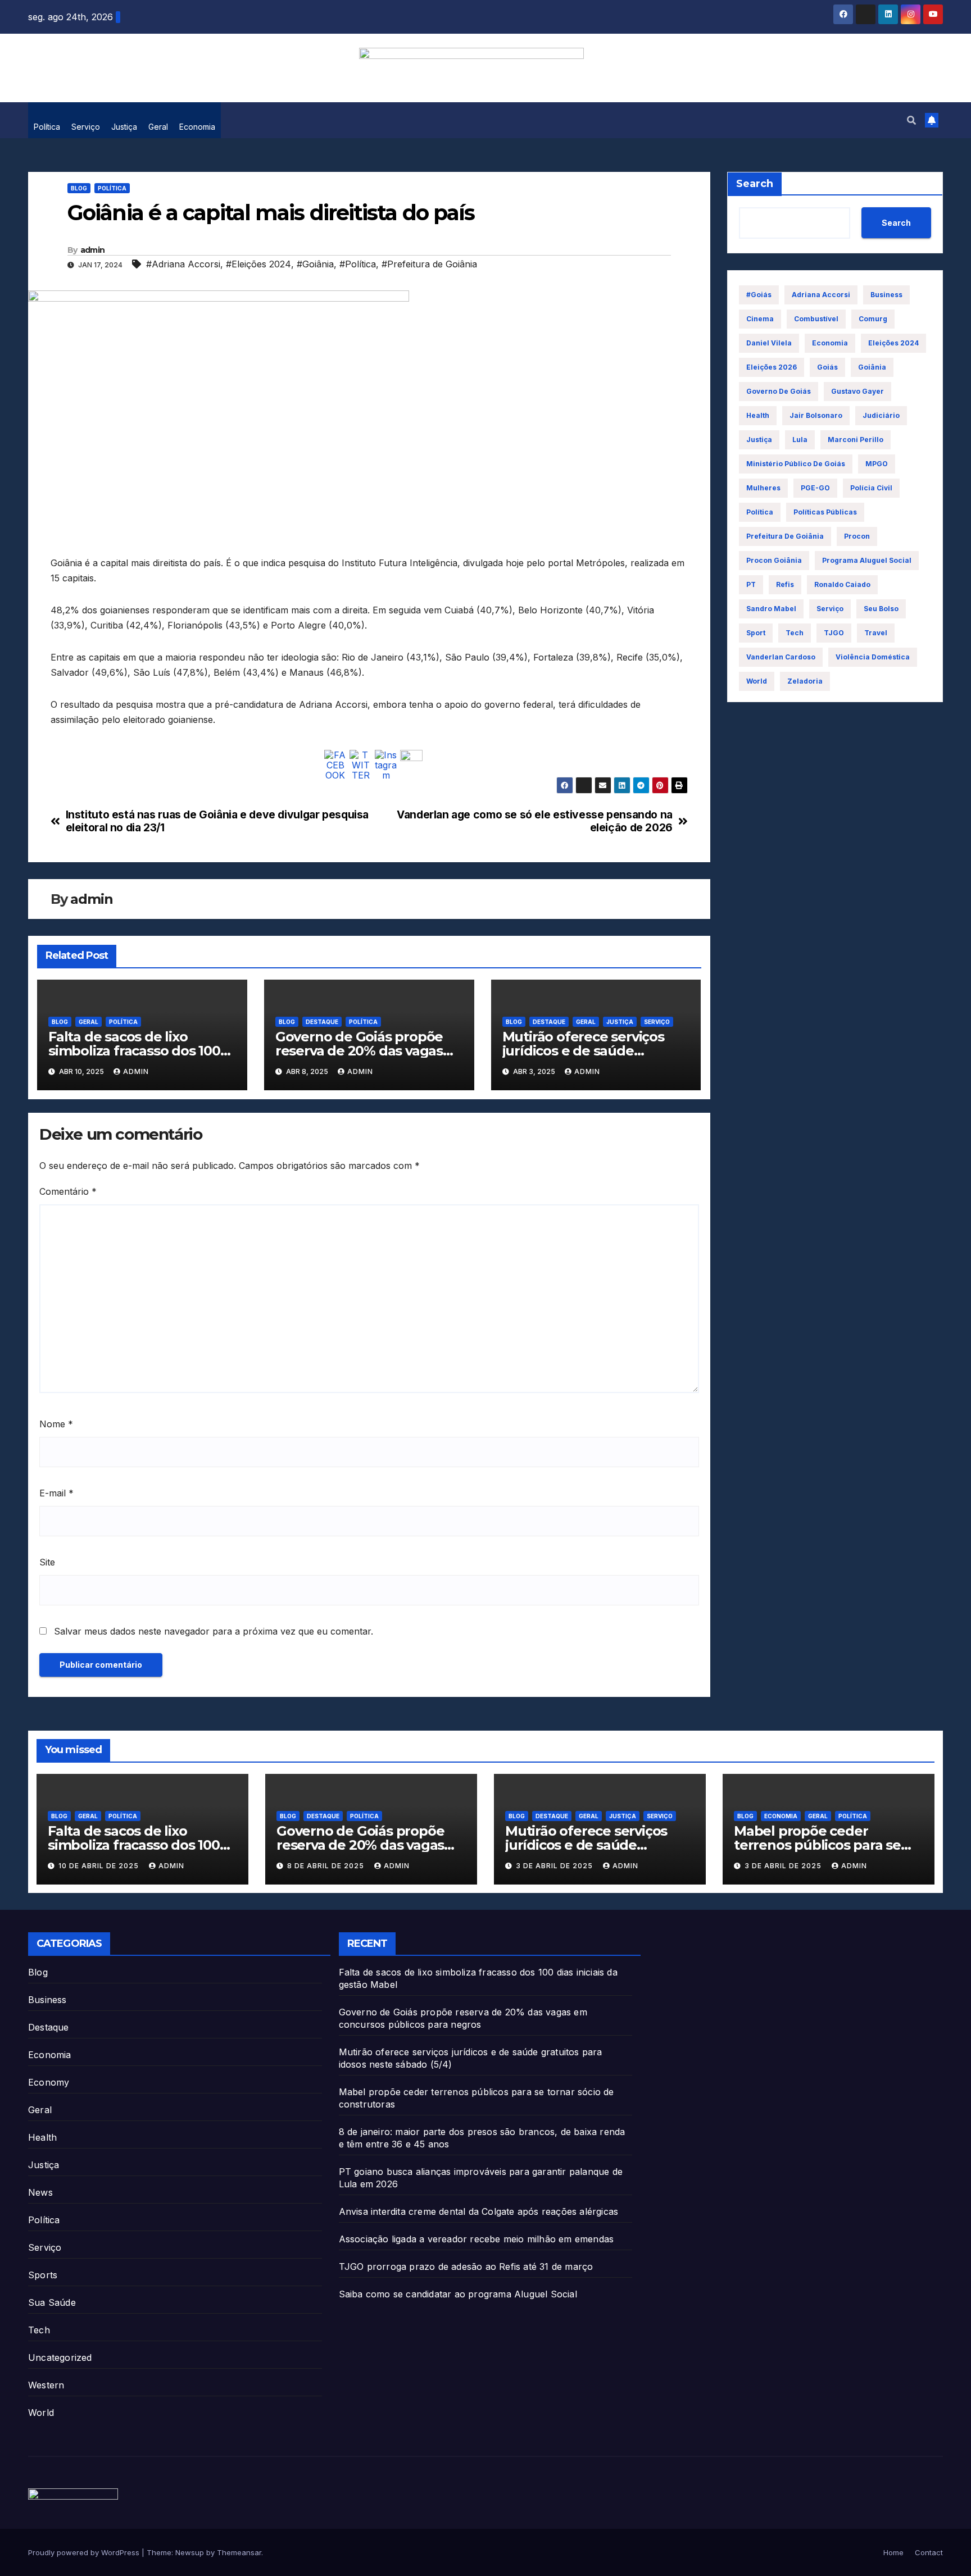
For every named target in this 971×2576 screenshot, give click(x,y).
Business (886, 295)
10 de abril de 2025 (100, 1866)
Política (47, 127)
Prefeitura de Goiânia (785, 536)
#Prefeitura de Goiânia (429, 264)
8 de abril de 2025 (327, 1866)
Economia (197, 127)
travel (876, 633)
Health (42, 2137)
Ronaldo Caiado (842, 584)
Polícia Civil (871, 488)
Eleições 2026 (772, 367)
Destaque (322, 1022)
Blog (79, 188)
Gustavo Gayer (857, 391)
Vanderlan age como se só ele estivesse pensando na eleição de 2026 (535, 821)
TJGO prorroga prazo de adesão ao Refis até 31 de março (466, 2266)
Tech (795, 633)
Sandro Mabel (771, 609)
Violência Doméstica (873, 657)
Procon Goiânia (774, 560)
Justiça (124, 127)
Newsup (190, 2552)
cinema (760, 319)
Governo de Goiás (779, 391)
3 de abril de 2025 (555, 1866)
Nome (56, 1424)
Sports (43, 2275)
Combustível (816, 319)
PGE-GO (815, 488)
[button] (911, 120)
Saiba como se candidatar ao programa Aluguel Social (458, 2294)
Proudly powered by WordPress (85, 2552)
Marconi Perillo (856, 440)
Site (47, 1562)
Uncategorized (60, 2357)
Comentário (68, 1191)
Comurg (873, 319)
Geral (158, 127)
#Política (358, 264)
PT (751, 584)
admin (93, 250)
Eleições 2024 (893, 343)
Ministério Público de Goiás (796, 464)
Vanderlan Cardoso (781, 657)
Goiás (827, 367)
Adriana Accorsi (821, 295)
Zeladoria (805, 681)
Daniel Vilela (769, 343)
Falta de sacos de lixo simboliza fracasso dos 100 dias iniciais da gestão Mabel (141, 1051)
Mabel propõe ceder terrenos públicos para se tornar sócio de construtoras (827, 1845)
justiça (759, 440)
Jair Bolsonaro (816, 415)
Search (755, 184)
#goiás (759, 295)
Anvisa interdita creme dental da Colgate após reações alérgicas (479, 2211)
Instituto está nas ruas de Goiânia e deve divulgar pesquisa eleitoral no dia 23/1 (217, 821)
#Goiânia (315, 264)
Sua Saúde (52, 2302)
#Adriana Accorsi (183, 264)
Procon (857, 536)
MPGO (877, 464)
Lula (800, 440)
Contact (929, 2552)
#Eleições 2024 (258, 264)
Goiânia (872, 367)
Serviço (86, 127)
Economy (49, 2082)
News (40, 2192)
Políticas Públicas (825, 512)
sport (756, 633)
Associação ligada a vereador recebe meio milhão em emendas (477, 2239)
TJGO (834, 633)
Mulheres (763, 488)
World (41, 2413)
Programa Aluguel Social (867, 560)
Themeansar (239, 2552)
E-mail (56, 1493)
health (758, 415)
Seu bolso (881, 609)
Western (46, 2385)
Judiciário (881, 415)
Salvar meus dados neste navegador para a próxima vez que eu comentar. (214, 1631)
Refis (785, 584)
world (757, 681)
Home (893, 2552)
